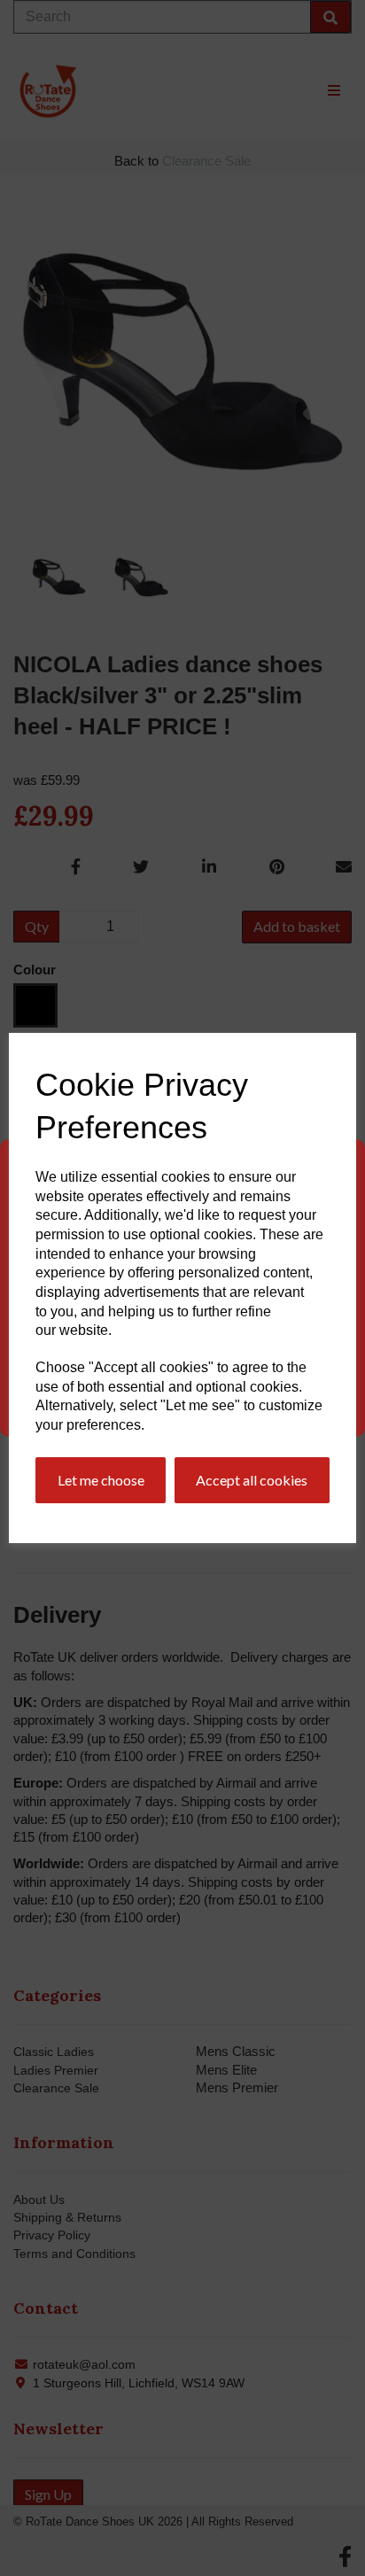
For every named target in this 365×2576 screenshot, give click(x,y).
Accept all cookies (252, 1480)
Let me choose (101, 1480)
